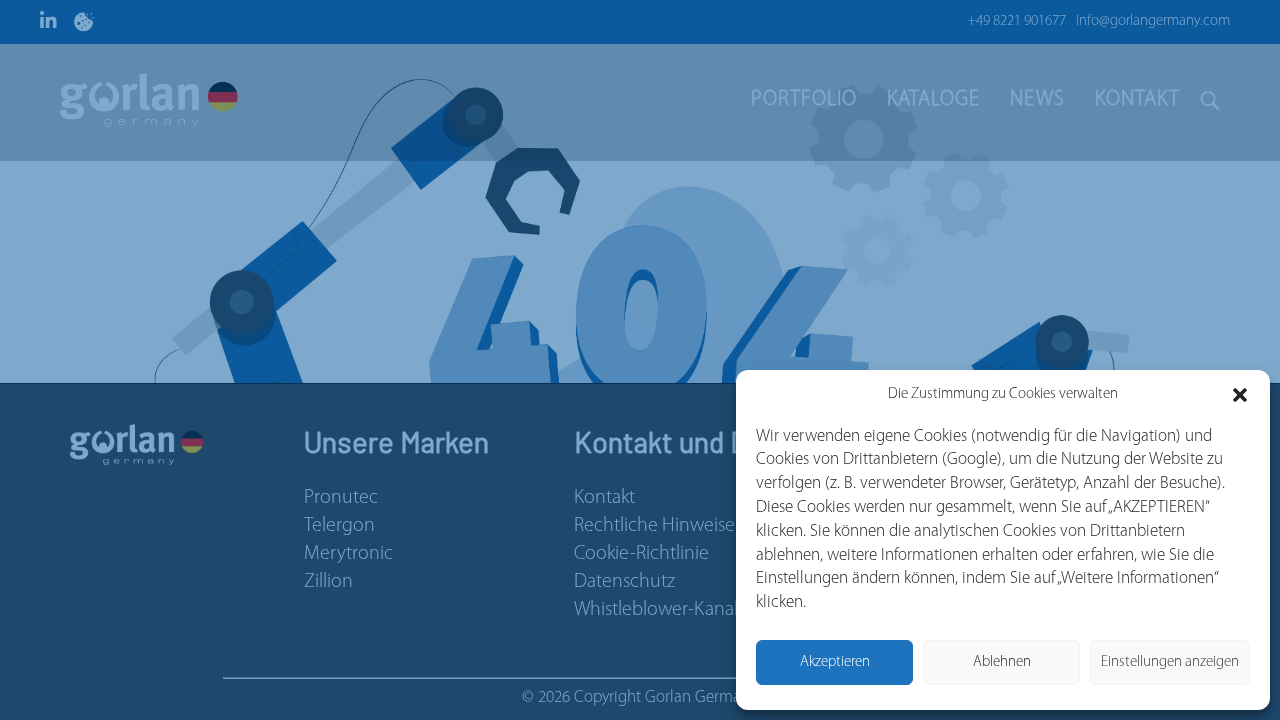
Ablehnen (1002, 662)
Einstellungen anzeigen (1170, 662)
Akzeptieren (835, 662)
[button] (1240, 395)
